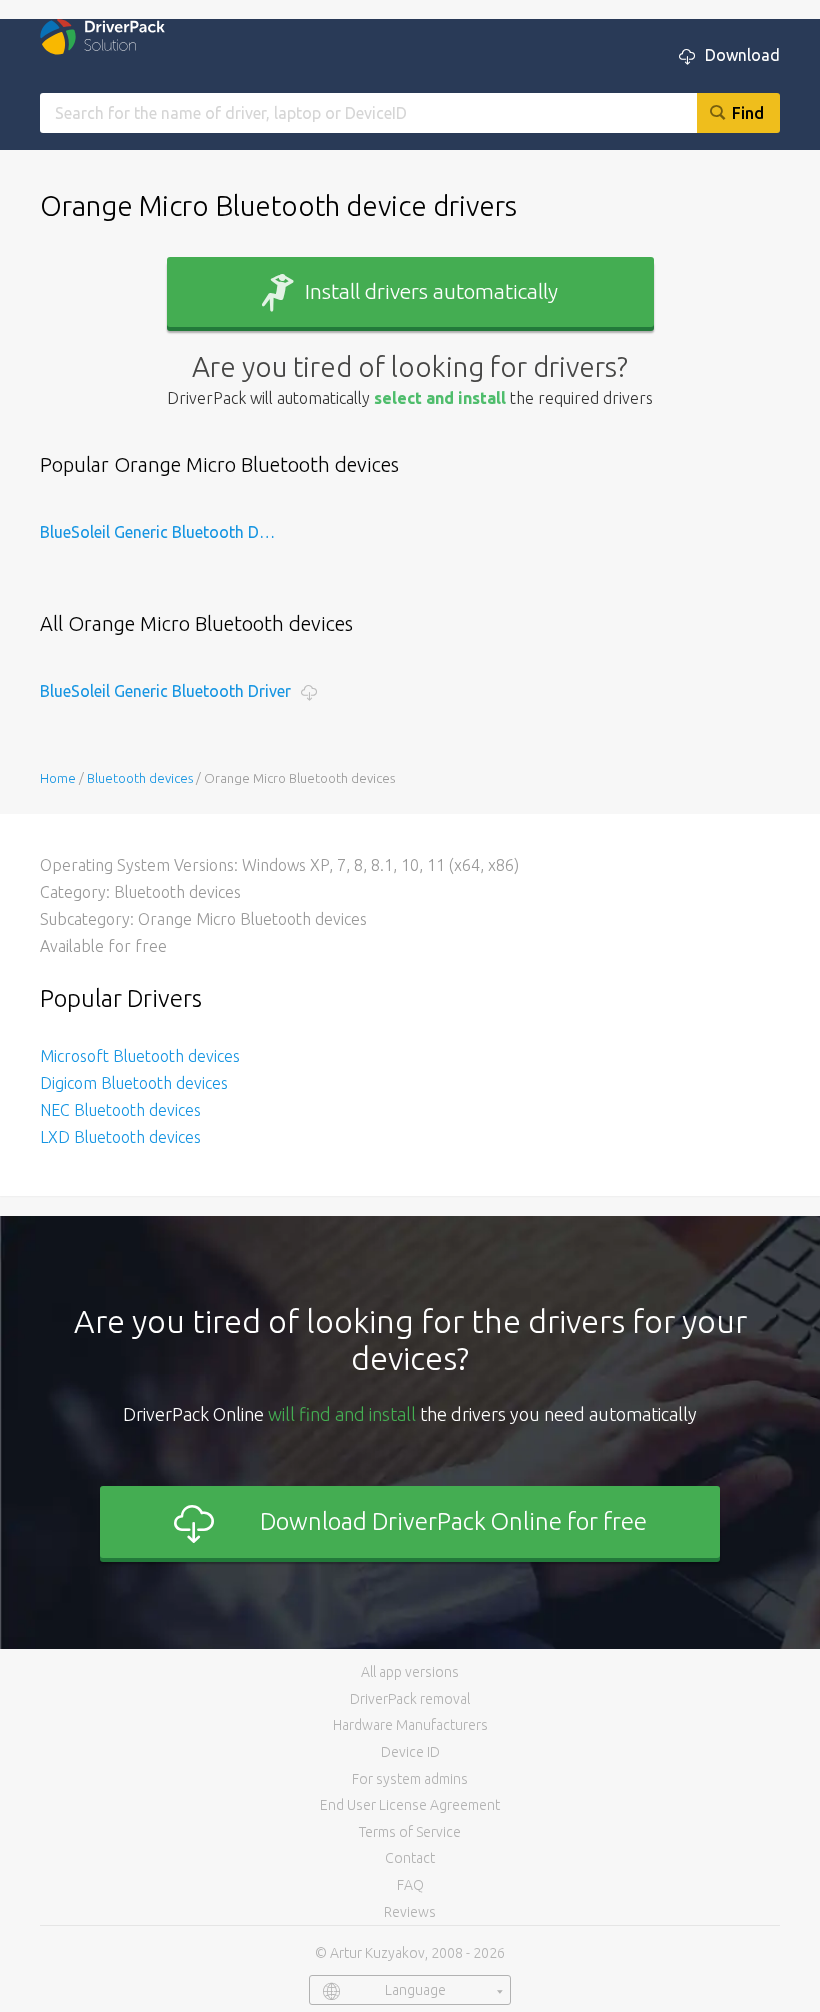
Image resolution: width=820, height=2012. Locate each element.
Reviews (410, 1912)
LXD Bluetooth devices (120, 1137)
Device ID (410, 1752)
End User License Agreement (410, 1805)
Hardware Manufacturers (410, 1725)
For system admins (410, 1779)
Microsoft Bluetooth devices (140, 1056)
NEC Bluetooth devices (120, 1110)
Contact (410, 1858)
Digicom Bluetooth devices (134, 1083)
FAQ (410, 1885)
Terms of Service (410, 1832)
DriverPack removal (410, 1699)
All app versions (410, 1672)
